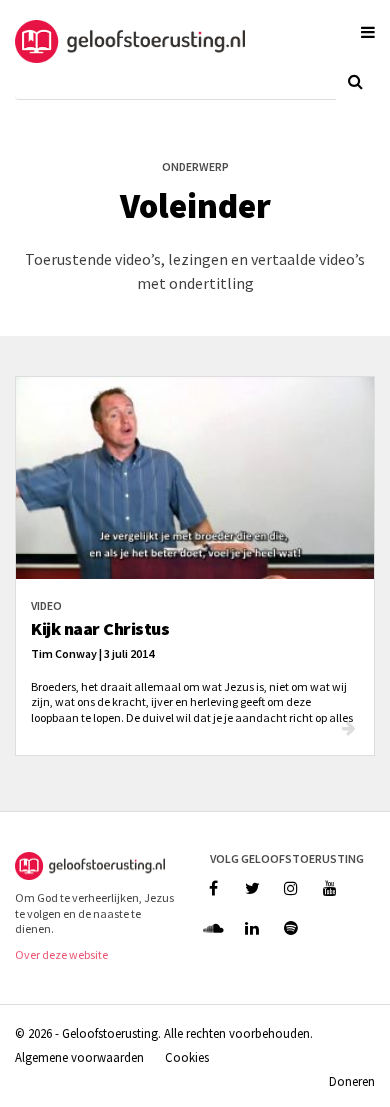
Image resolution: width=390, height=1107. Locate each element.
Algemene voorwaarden (79, 1057)
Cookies (187, 1057)
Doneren (352, 1081)
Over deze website (61, 954)
